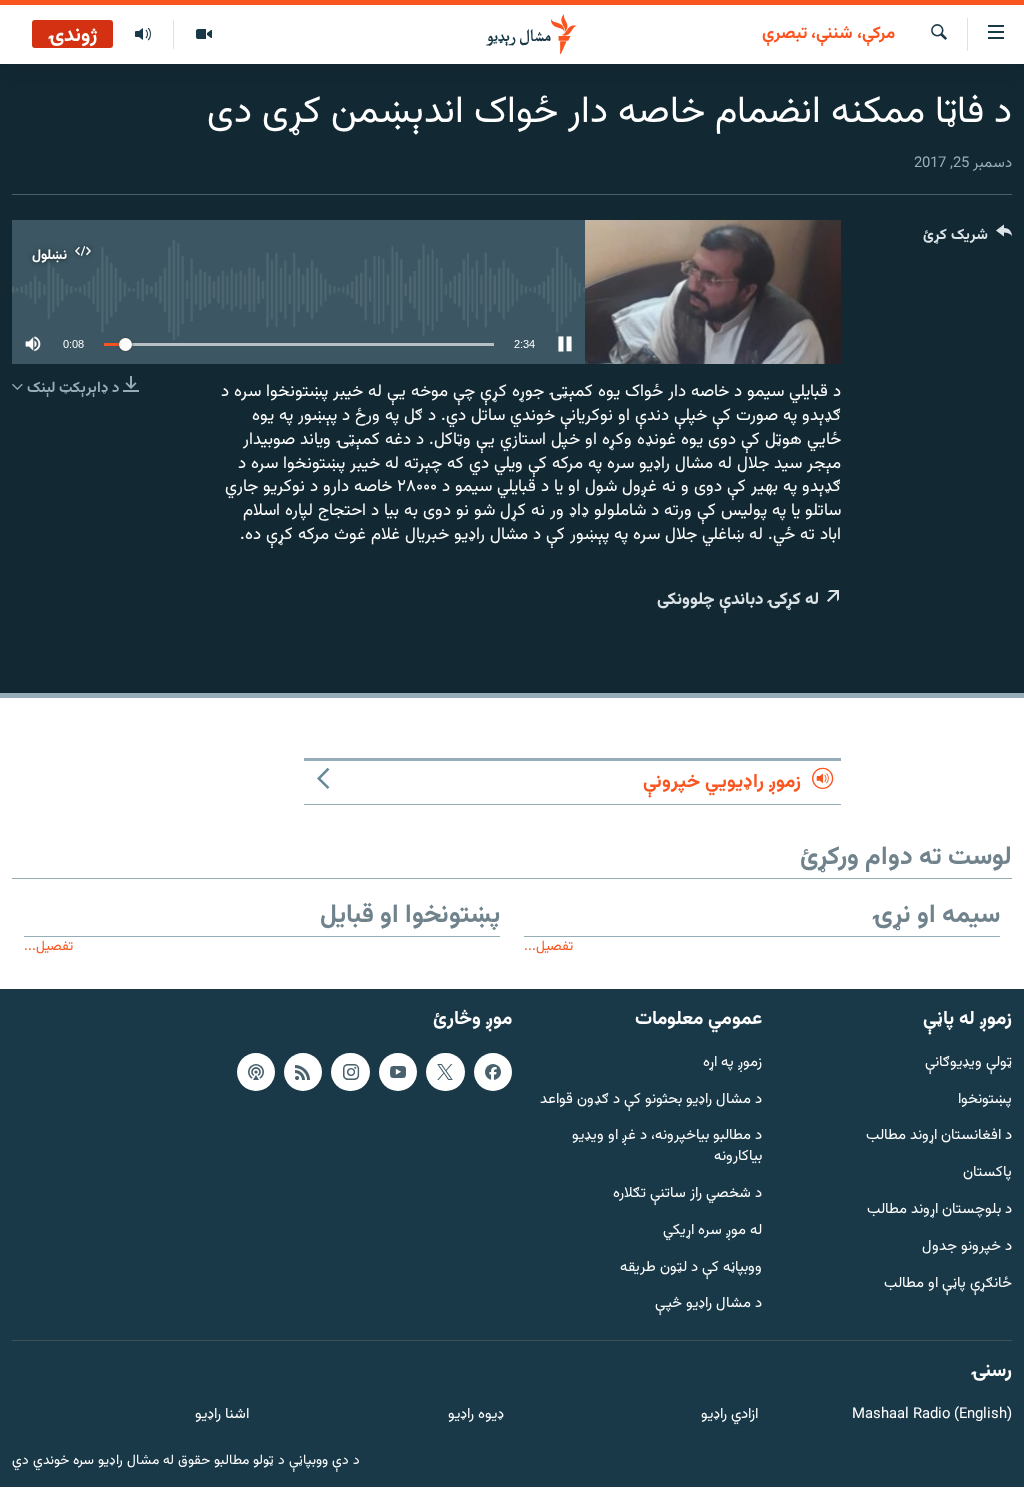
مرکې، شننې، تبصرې (828, 35)
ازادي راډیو (729, 1415)
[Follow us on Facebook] (493, 1072)
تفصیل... (548, 946)
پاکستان (987, 1174)
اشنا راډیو (222, 1415)
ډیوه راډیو (475, 1415)
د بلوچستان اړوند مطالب (939, 1210)
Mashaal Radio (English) (932, 1415)
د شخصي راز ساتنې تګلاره (687, 1194)
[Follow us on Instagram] (350, 1072)
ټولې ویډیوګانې (968, 1063)
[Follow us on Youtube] (398, 1072)
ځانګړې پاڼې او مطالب (948, 1284)
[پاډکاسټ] (256, 1072)
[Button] (967, 239)
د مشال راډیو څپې (708, 1305)
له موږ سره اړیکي (712, 1231)
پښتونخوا (985, 1100)
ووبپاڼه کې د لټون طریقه (691, 1268)
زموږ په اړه (732, 1063)
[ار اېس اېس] (303, 1072)
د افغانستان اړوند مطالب (939, 1137)
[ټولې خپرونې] (143, 35)
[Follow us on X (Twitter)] (445, 1072)
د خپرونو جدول (967, 1247)
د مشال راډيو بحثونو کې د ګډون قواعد (651, 1100)
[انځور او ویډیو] (203, 35)
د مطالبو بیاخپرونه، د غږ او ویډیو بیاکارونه (667, 1148)
